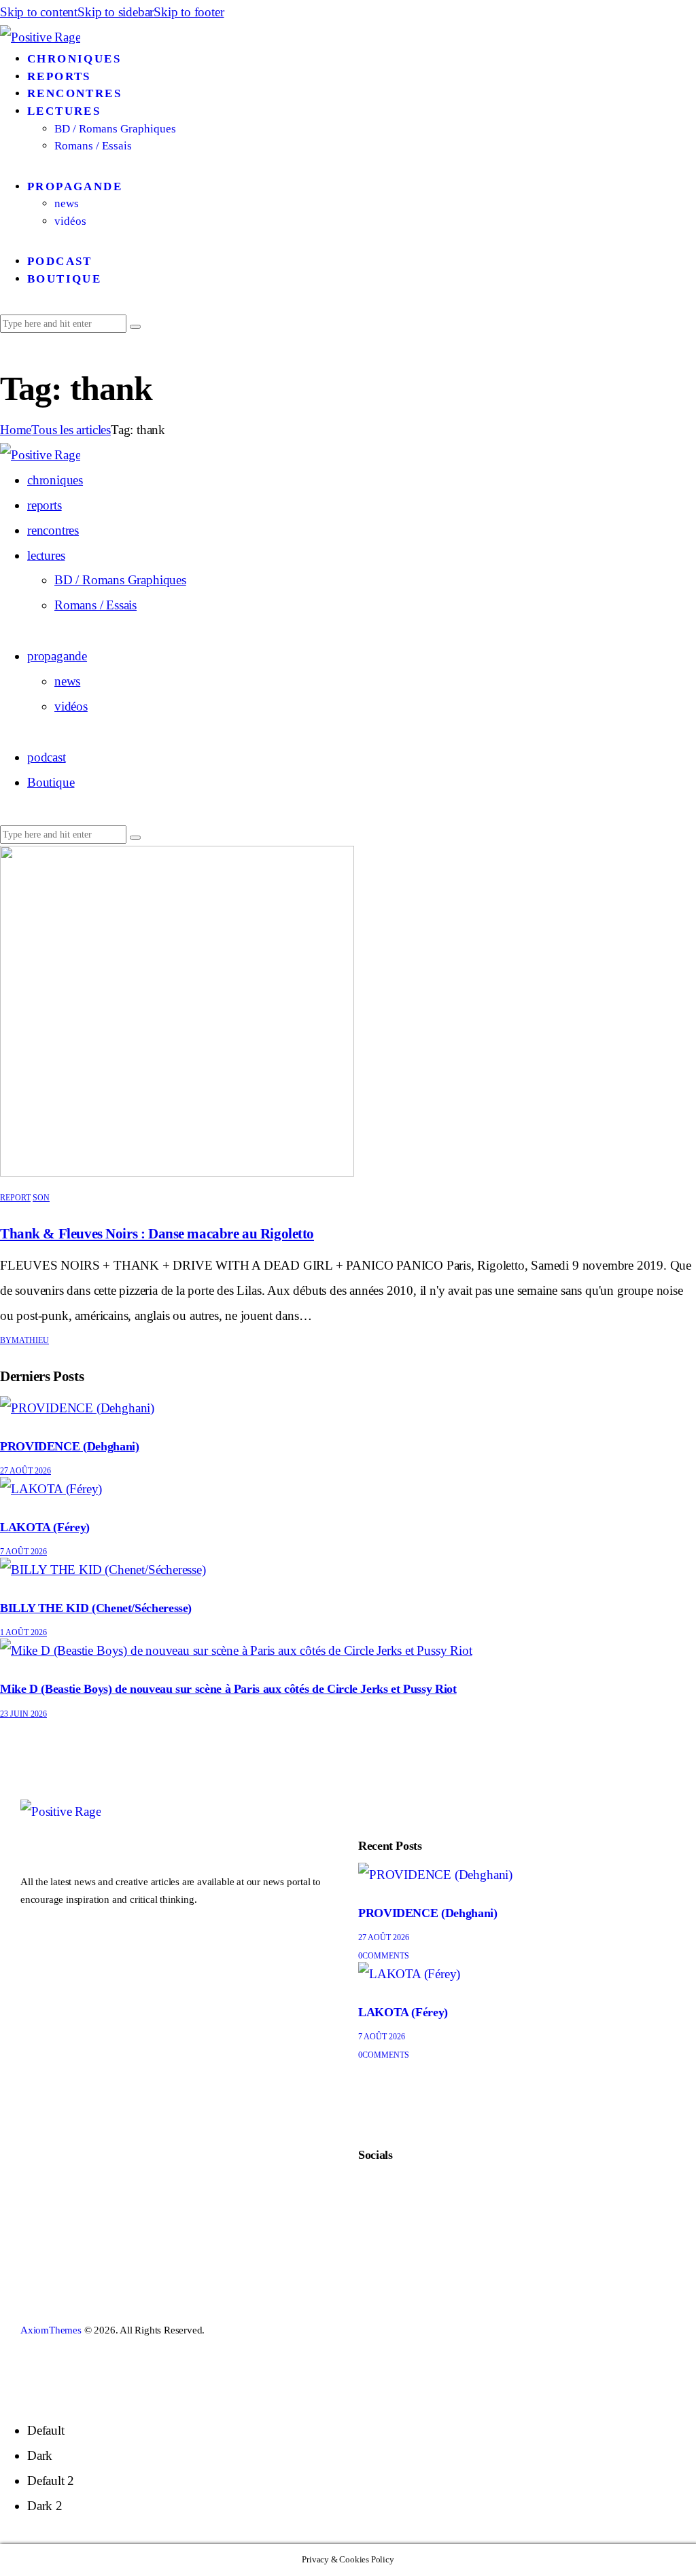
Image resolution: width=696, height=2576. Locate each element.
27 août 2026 (25, 1471)
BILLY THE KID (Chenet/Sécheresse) (96, 1608)
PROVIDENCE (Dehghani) (69, 1446)
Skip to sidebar (116, 12)
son (41, 1198)
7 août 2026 (23, 1552)
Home (16, 430)
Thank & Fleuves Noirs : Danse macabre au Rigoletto (157, 1234)
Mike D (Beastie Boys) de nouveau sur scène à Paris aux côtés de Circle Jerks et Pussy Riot (228, 1689)
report (15, 1198)
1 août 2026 (23, 1632)
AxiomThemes (51, 2330)
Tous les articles (71, 430)
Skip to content (39, 12)
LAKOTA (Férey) (45, 1527)
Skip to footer (189, 12)
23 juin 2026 (23, 1714)
